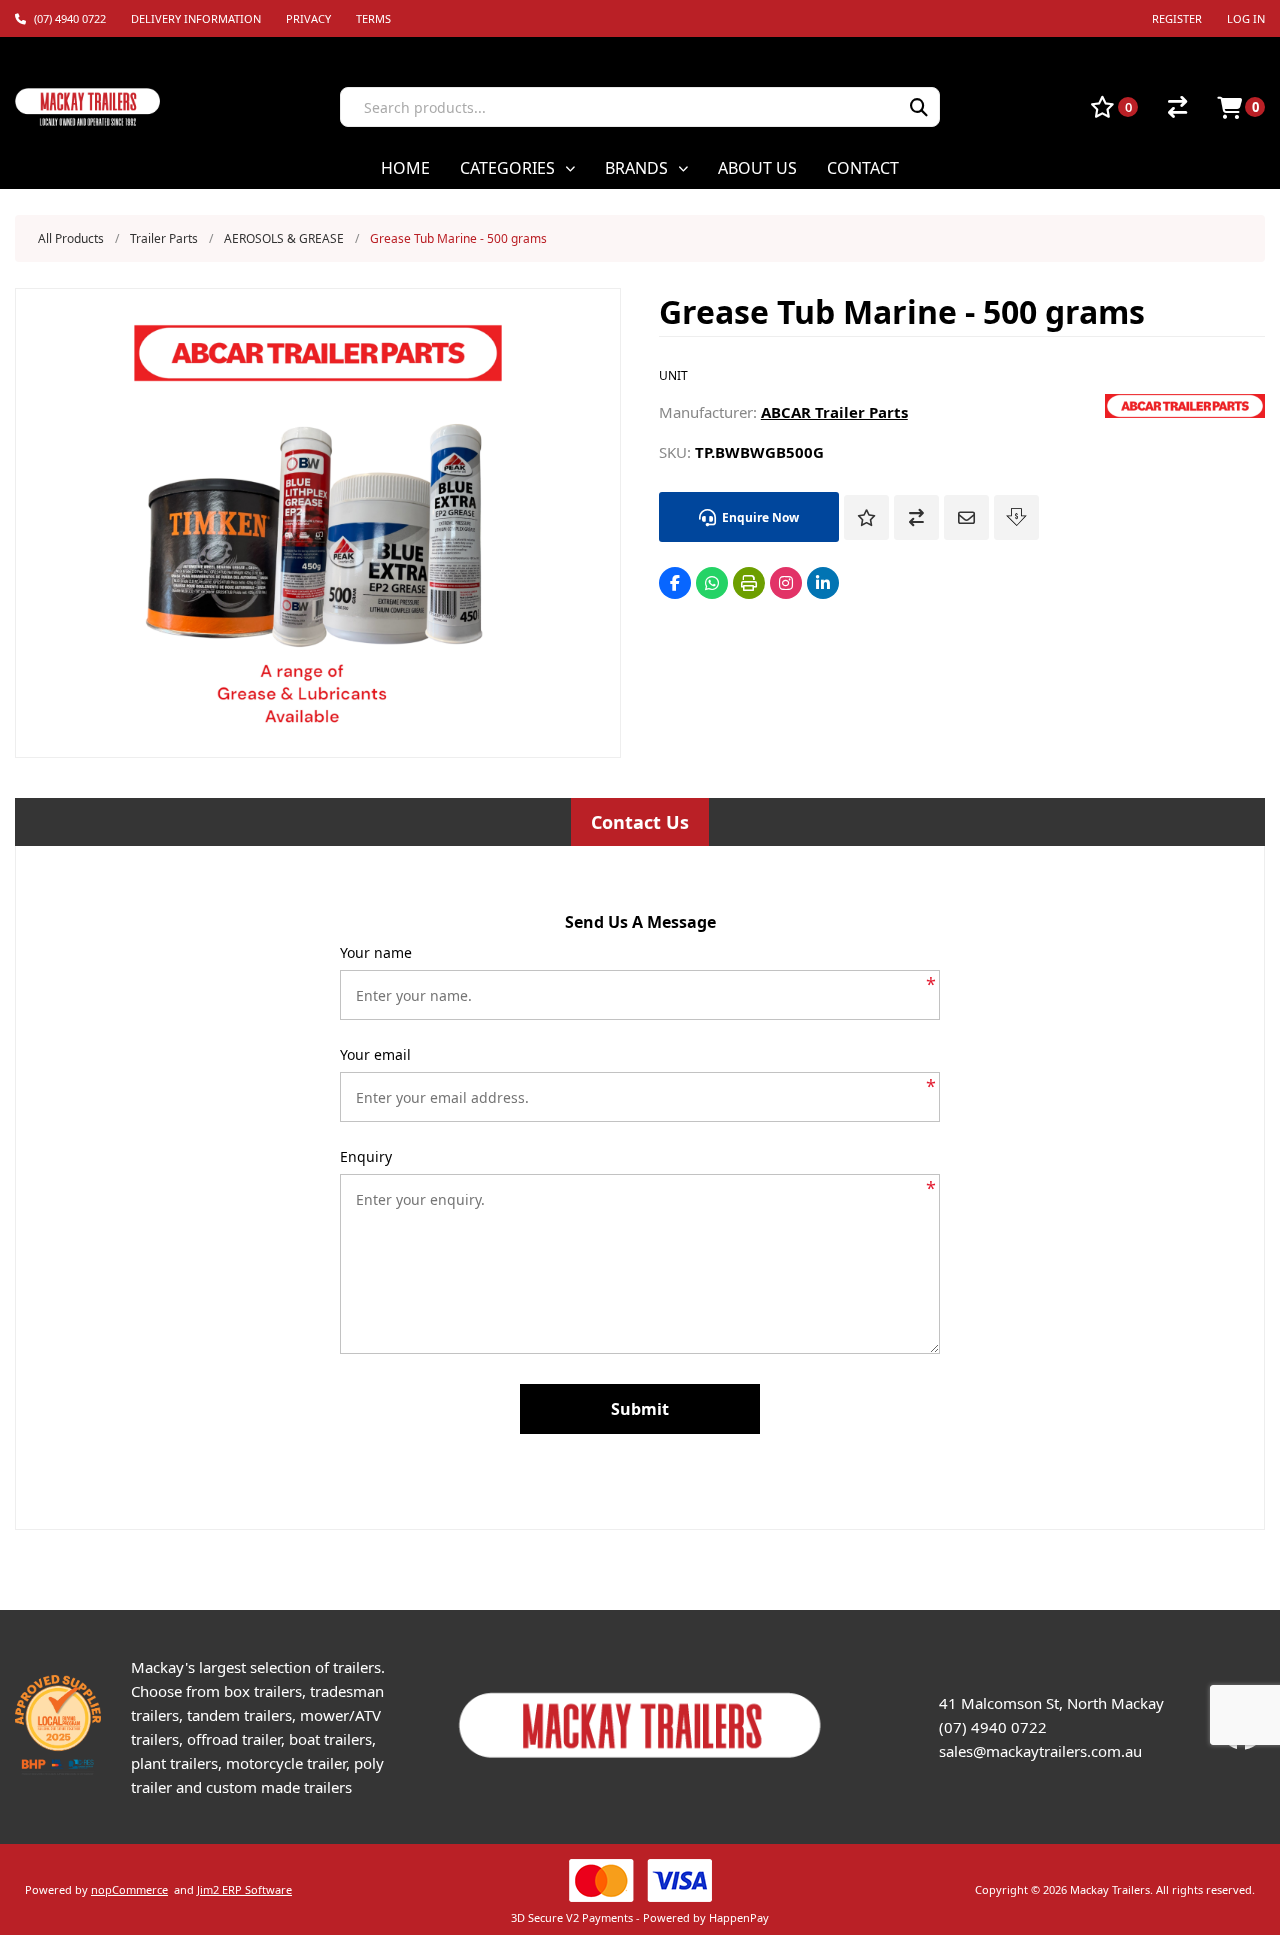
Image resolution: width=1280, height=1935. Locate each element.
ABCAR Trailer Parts (834, 412)
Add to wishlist (866, 517)
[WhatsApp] (712, 583)
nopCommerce (129, 1889)
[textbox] (611, 107)
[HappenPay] (640, 1880)
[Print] (749, 583)
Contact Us (640, 822)
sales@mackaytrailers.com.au (1040, 1751)
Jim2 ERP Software (244, 1889)
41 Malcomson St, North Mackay (1051, 1703)
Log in (1246, 18)
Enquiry (366, 1156)
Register (1177, 18)
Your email (375, 1054)
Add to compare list (916, 517)
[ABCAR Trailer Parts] (1185, 412)
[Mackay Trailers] (640, 1762)
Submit (640, 1409)
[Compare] (1177, 107)
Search (919, 107)
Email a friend (966, 517)
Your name (376, 952)
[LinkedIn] (823, 583)
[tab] (640, 822)
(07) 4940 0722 (993, 1727)
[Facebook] (675, 583)
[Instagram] (786, 583)
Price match (1016, 517)
